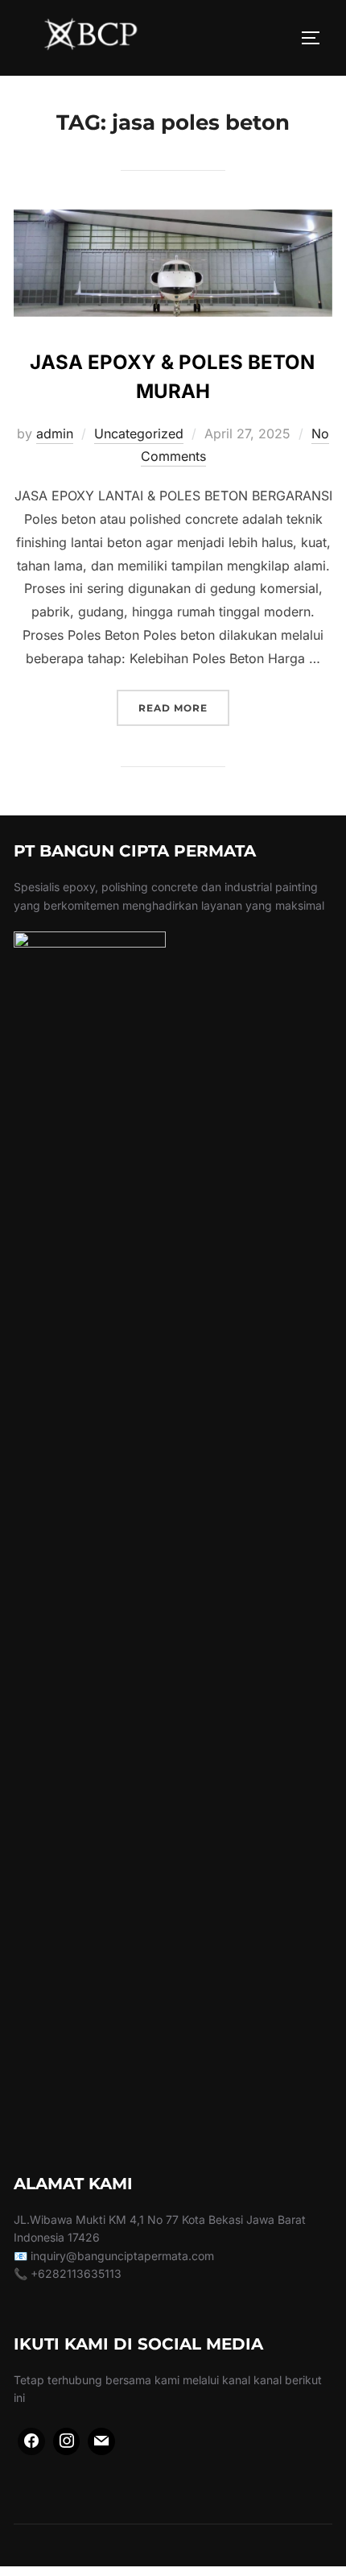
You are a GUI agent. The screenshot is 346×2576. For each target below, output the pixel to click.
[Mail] (101, 2441)
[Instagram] (67, 2441)
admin (55, 433)
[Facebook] (31, 2441)
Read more (184, 707)
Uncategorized (139, 433)
